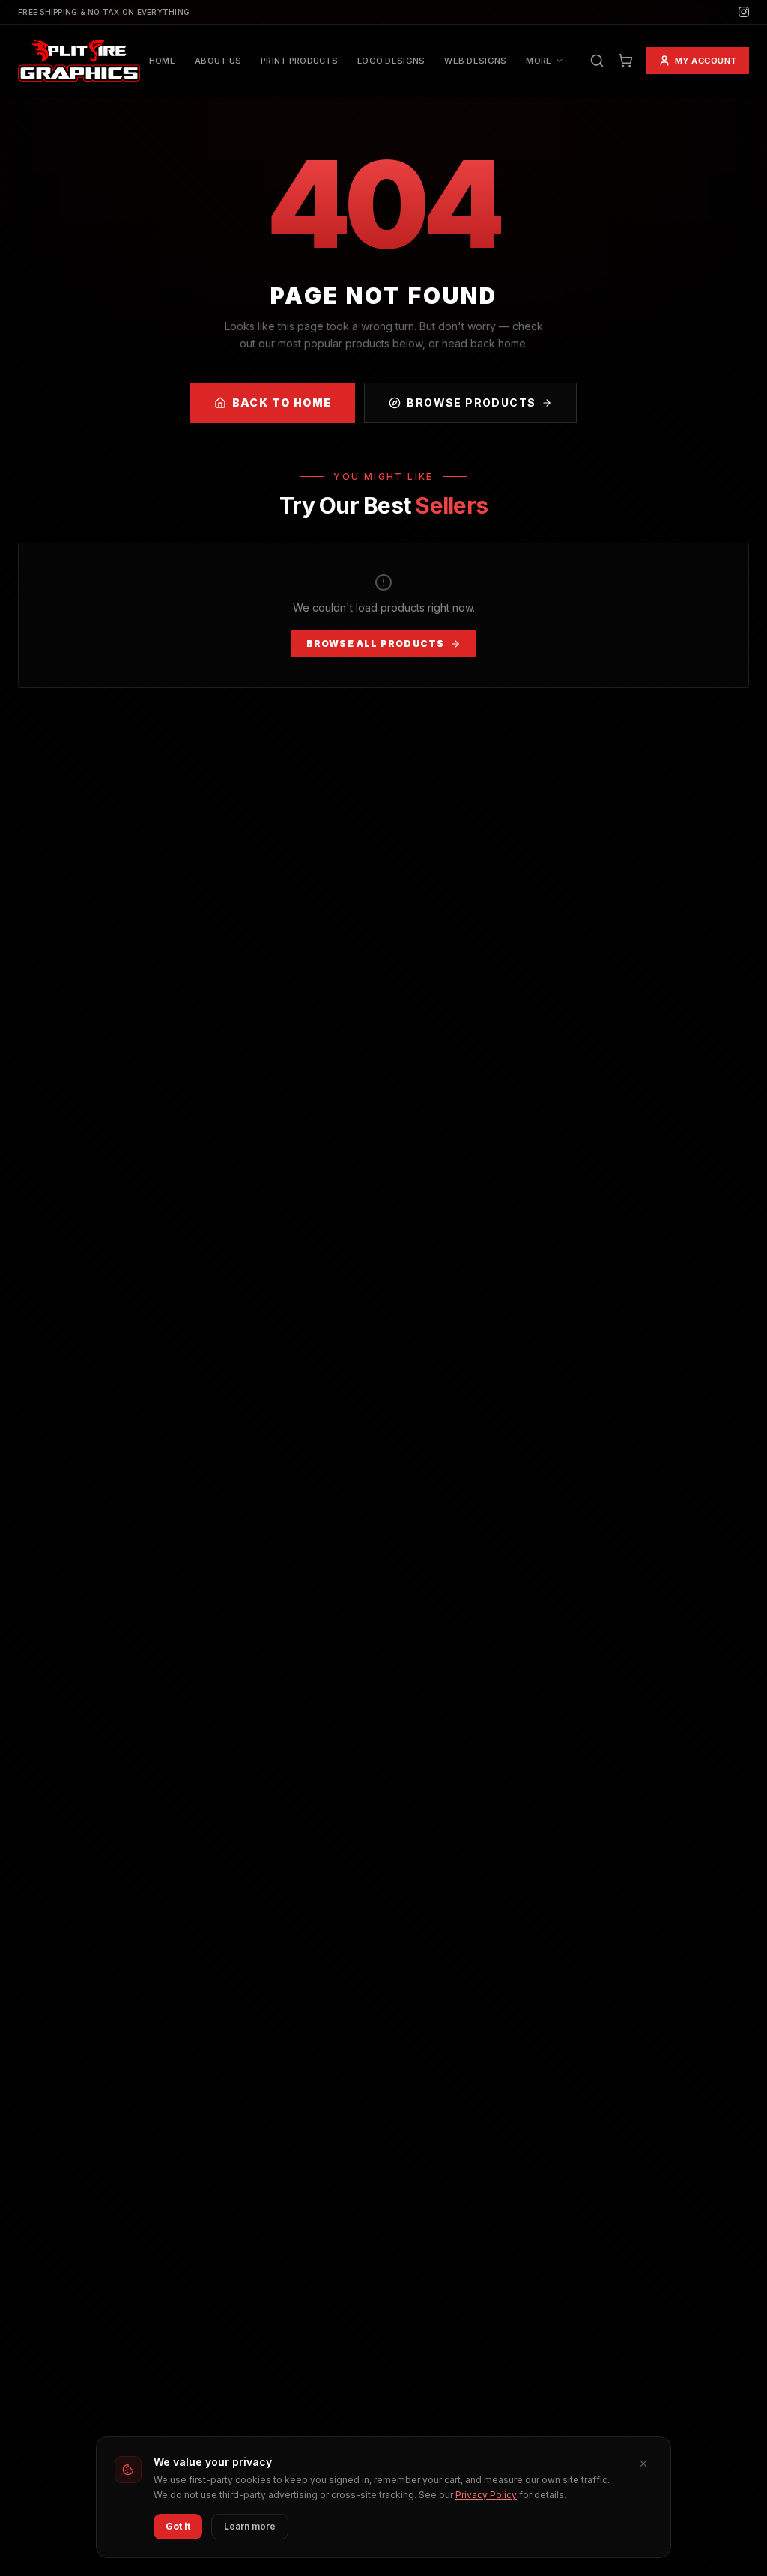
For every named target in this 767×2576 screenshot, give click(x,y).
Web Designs (475, 61)
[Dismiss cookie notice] (643, 2464)
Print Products (299, 61)
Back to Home (282, 402)
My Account (706, 61)
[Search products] (597, 61)
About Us (218, 61)
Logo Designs (391, 61)
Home (162, 61)
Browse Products (471, 402)
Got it (178, 2526)
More (539, 61)
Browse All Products (376, 643)
